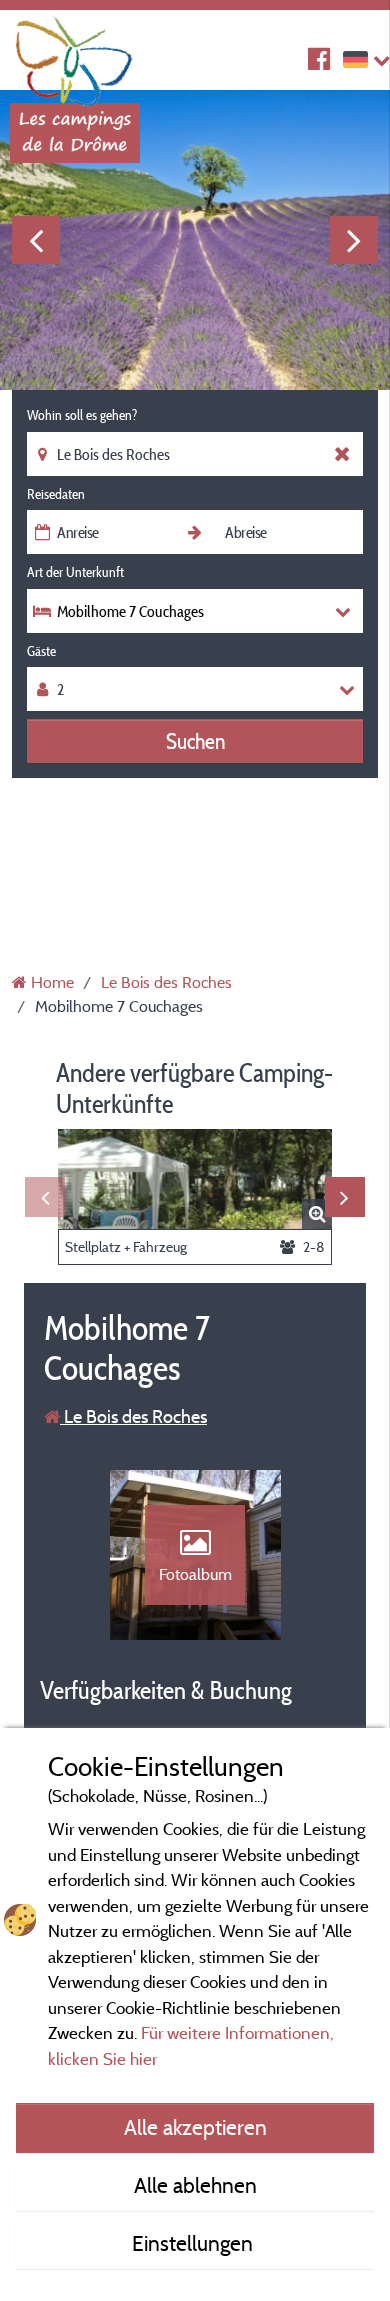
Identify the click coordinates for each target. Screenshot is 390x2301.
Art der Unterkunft (75, 572)
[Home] (75, 55)
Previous (36, 240)
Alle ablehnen (195, 2185)
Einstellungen (195, 2243)
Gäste (41, 651)
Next (354, 240)
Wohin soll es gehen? (82, 415)
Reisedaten (56, 494)
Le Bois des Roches (133, 1416)
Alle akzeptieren (195, 2127)
